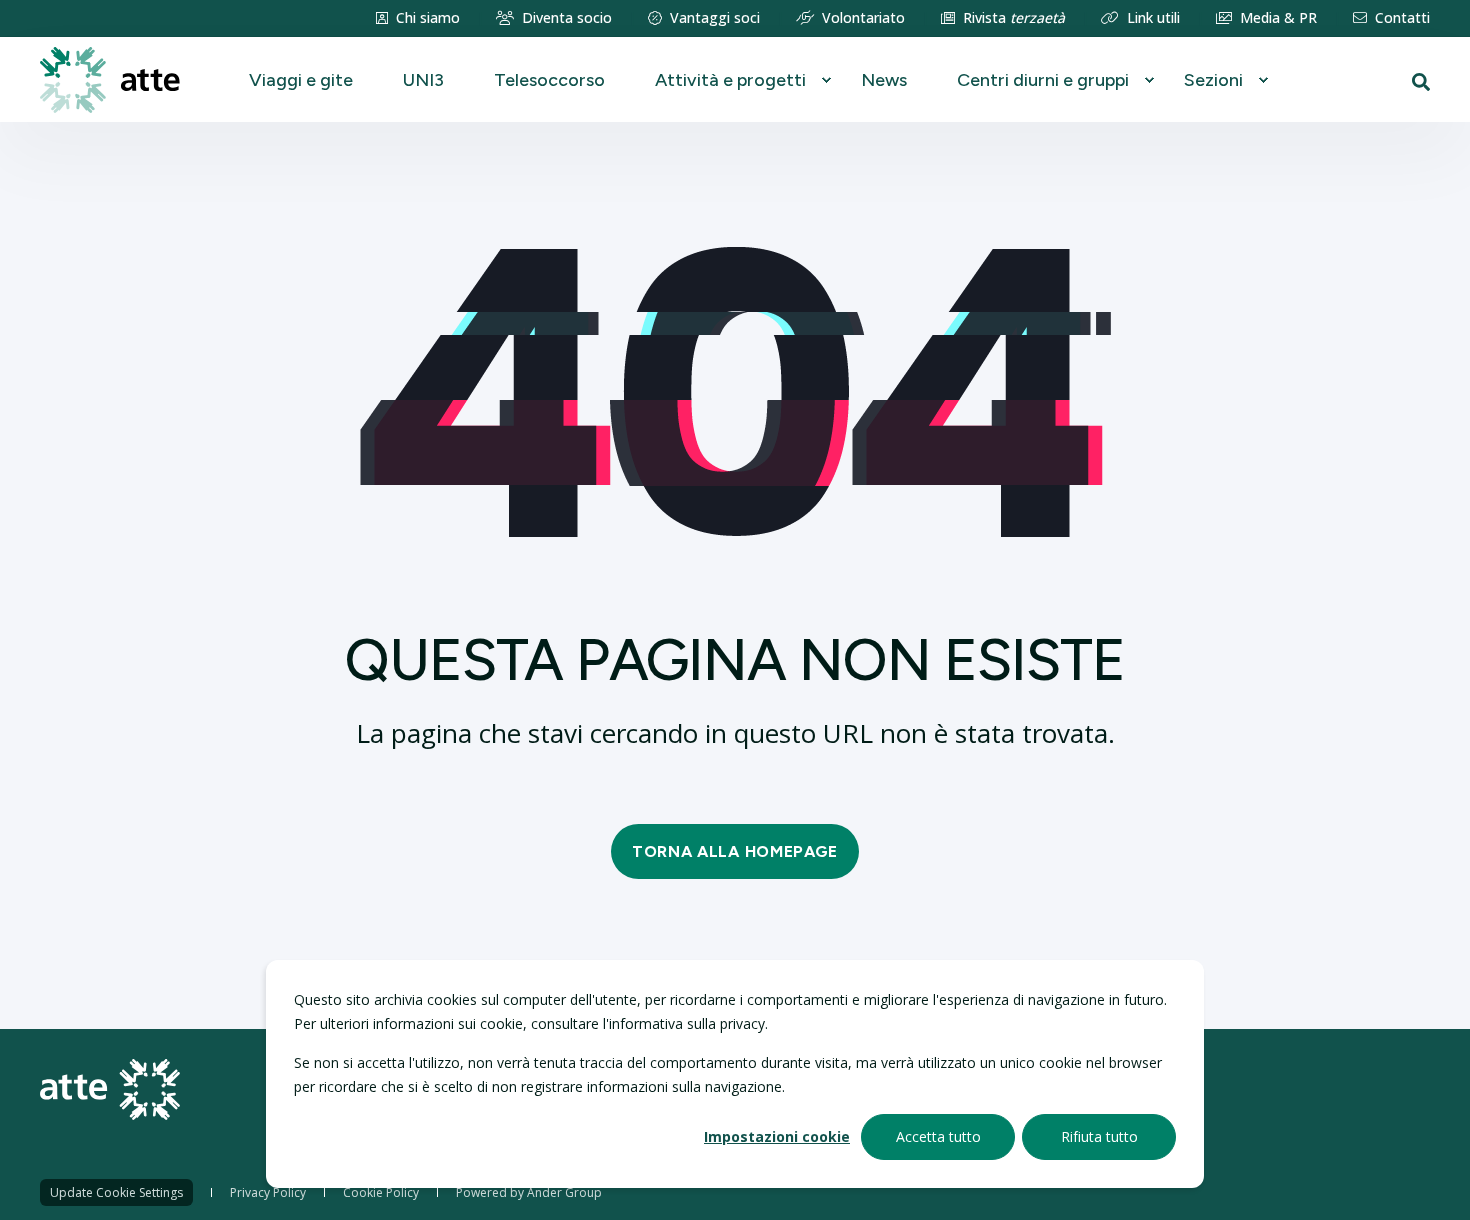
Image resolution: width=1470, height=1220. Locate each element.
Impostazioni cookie (777, 1136)
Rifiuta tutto (1099, 1136)
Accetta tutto (938, 1136)
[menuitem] (418, 18)
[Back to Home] (110, 79)
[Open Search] (1421, 80)
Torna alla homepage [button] (735, 851)
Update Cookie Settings (116, 1192)
